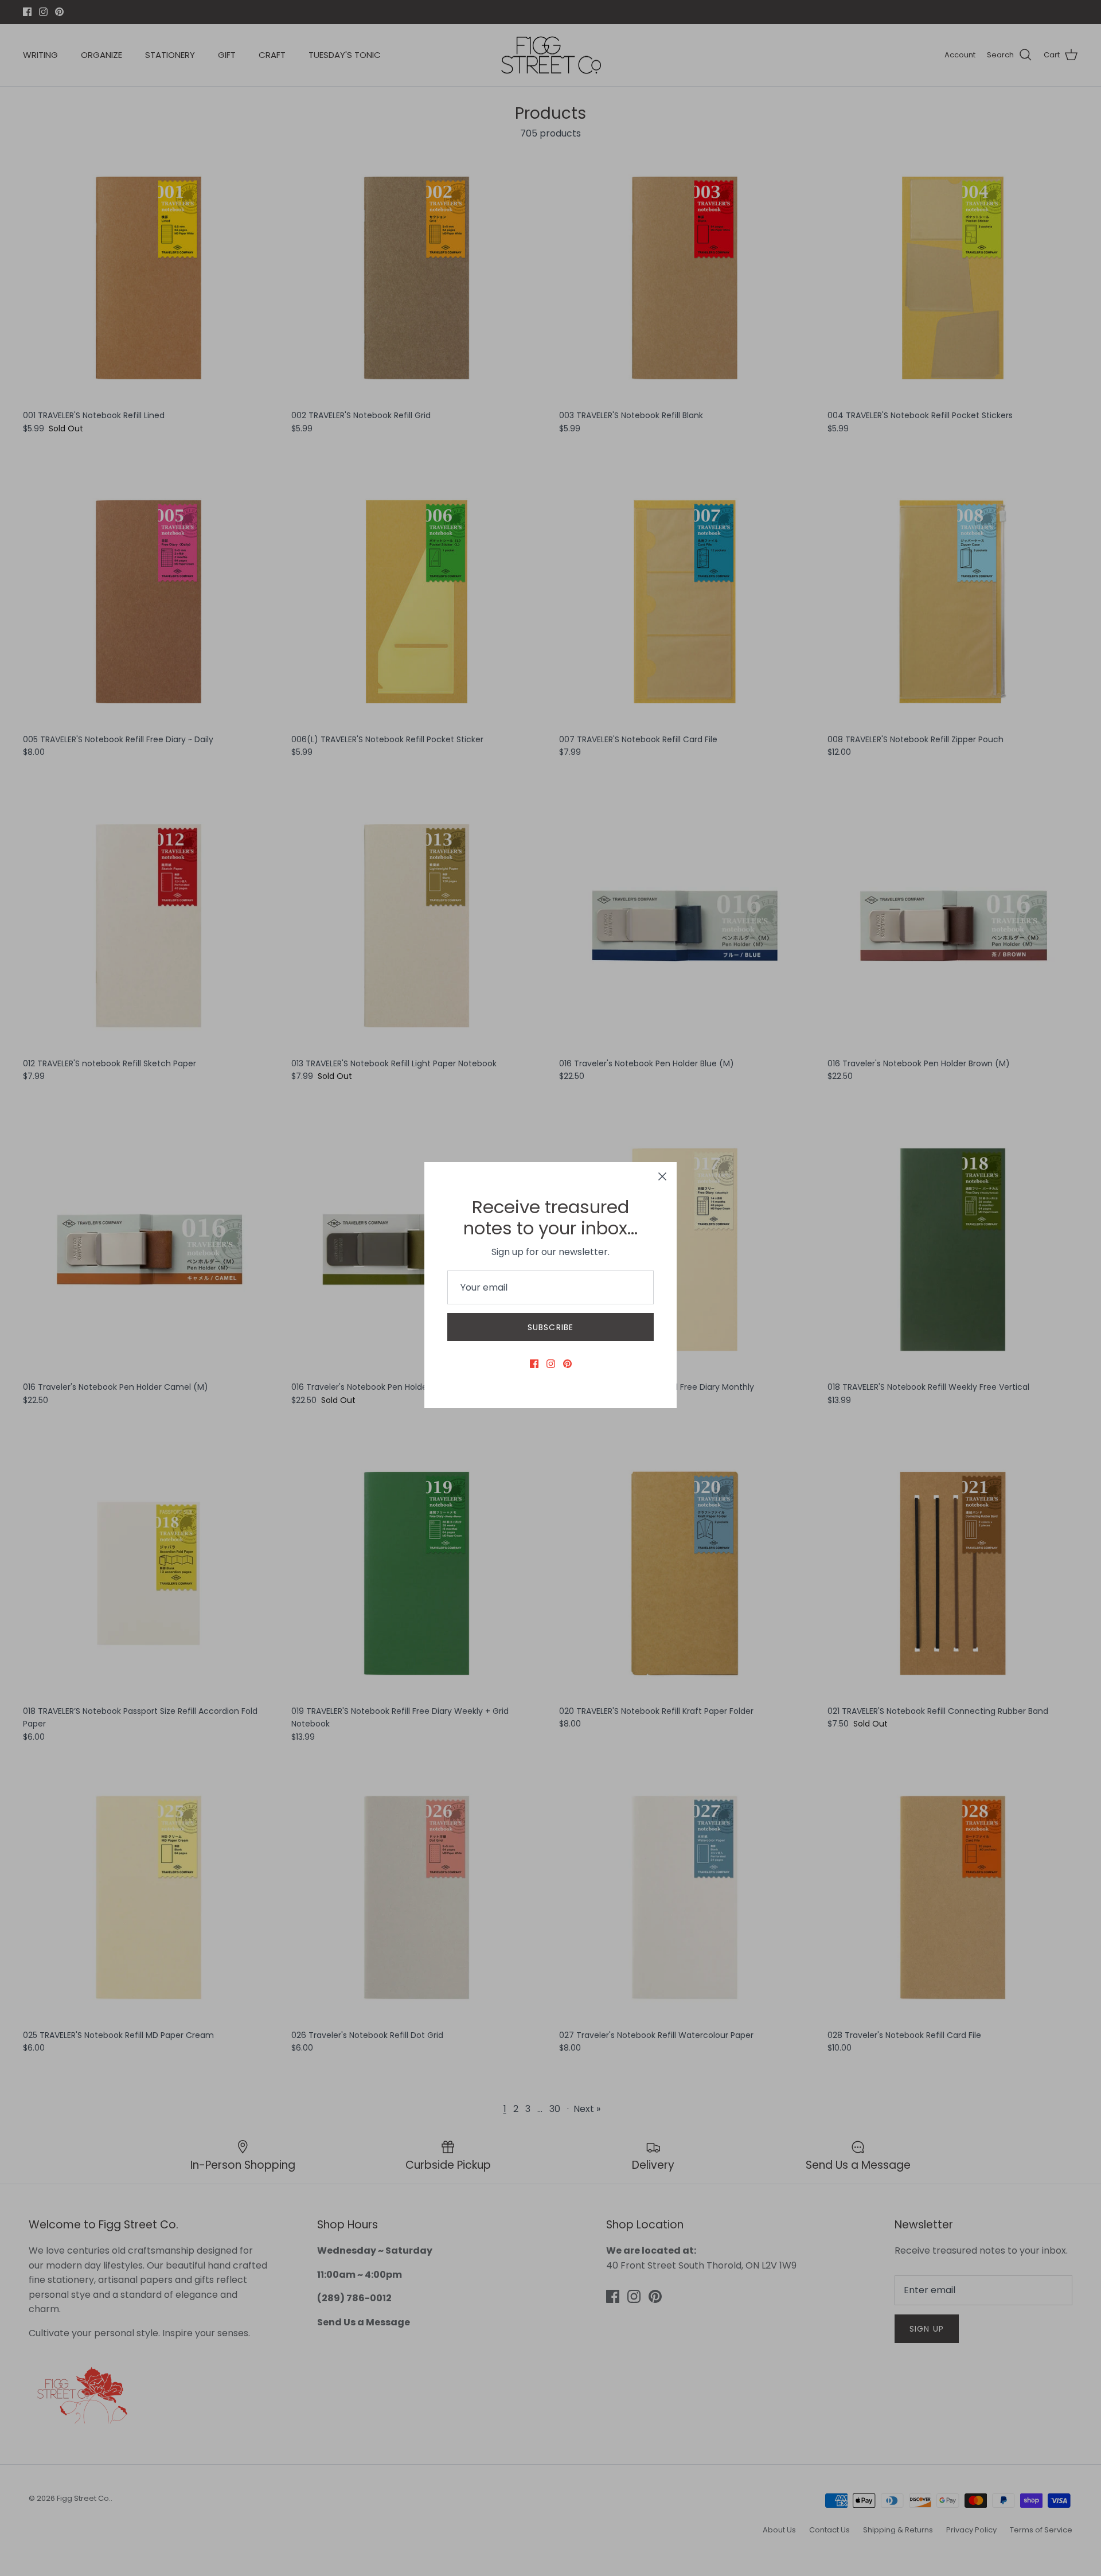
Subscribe (550, 1327)
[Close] (662, 1176)
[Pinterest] (567, 1364)
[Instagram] (551, 1364)
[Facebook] (534, 1364)
